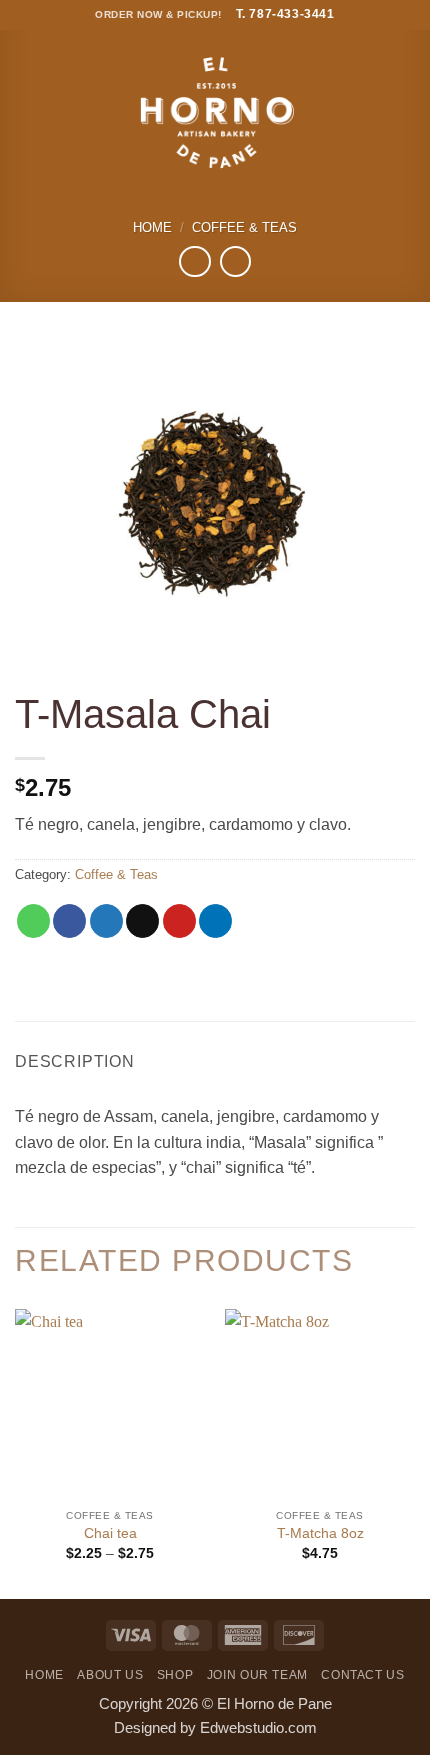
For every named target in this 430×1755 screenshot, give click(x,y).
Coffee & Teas (244, 227)
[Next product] (194, 261)
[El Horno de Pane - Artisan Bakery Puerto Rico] (215, 112)
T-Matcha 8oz (320, 1533)
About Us (110, 1675)
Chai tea (110, 1533)
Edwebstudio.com (258, 1728)
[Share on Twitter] (106, 921)
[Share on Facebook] (69, 921)
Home (152, 227)
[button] (25, 113)
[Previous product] (235, 261)
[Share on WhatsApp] (33, 921)
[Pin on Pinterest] (179, 921)
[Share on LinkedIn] (215, 921)
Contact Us (362, 1675)
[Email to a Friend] (142, 921)
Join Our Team (257, 1675)
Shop (175, 1675)
